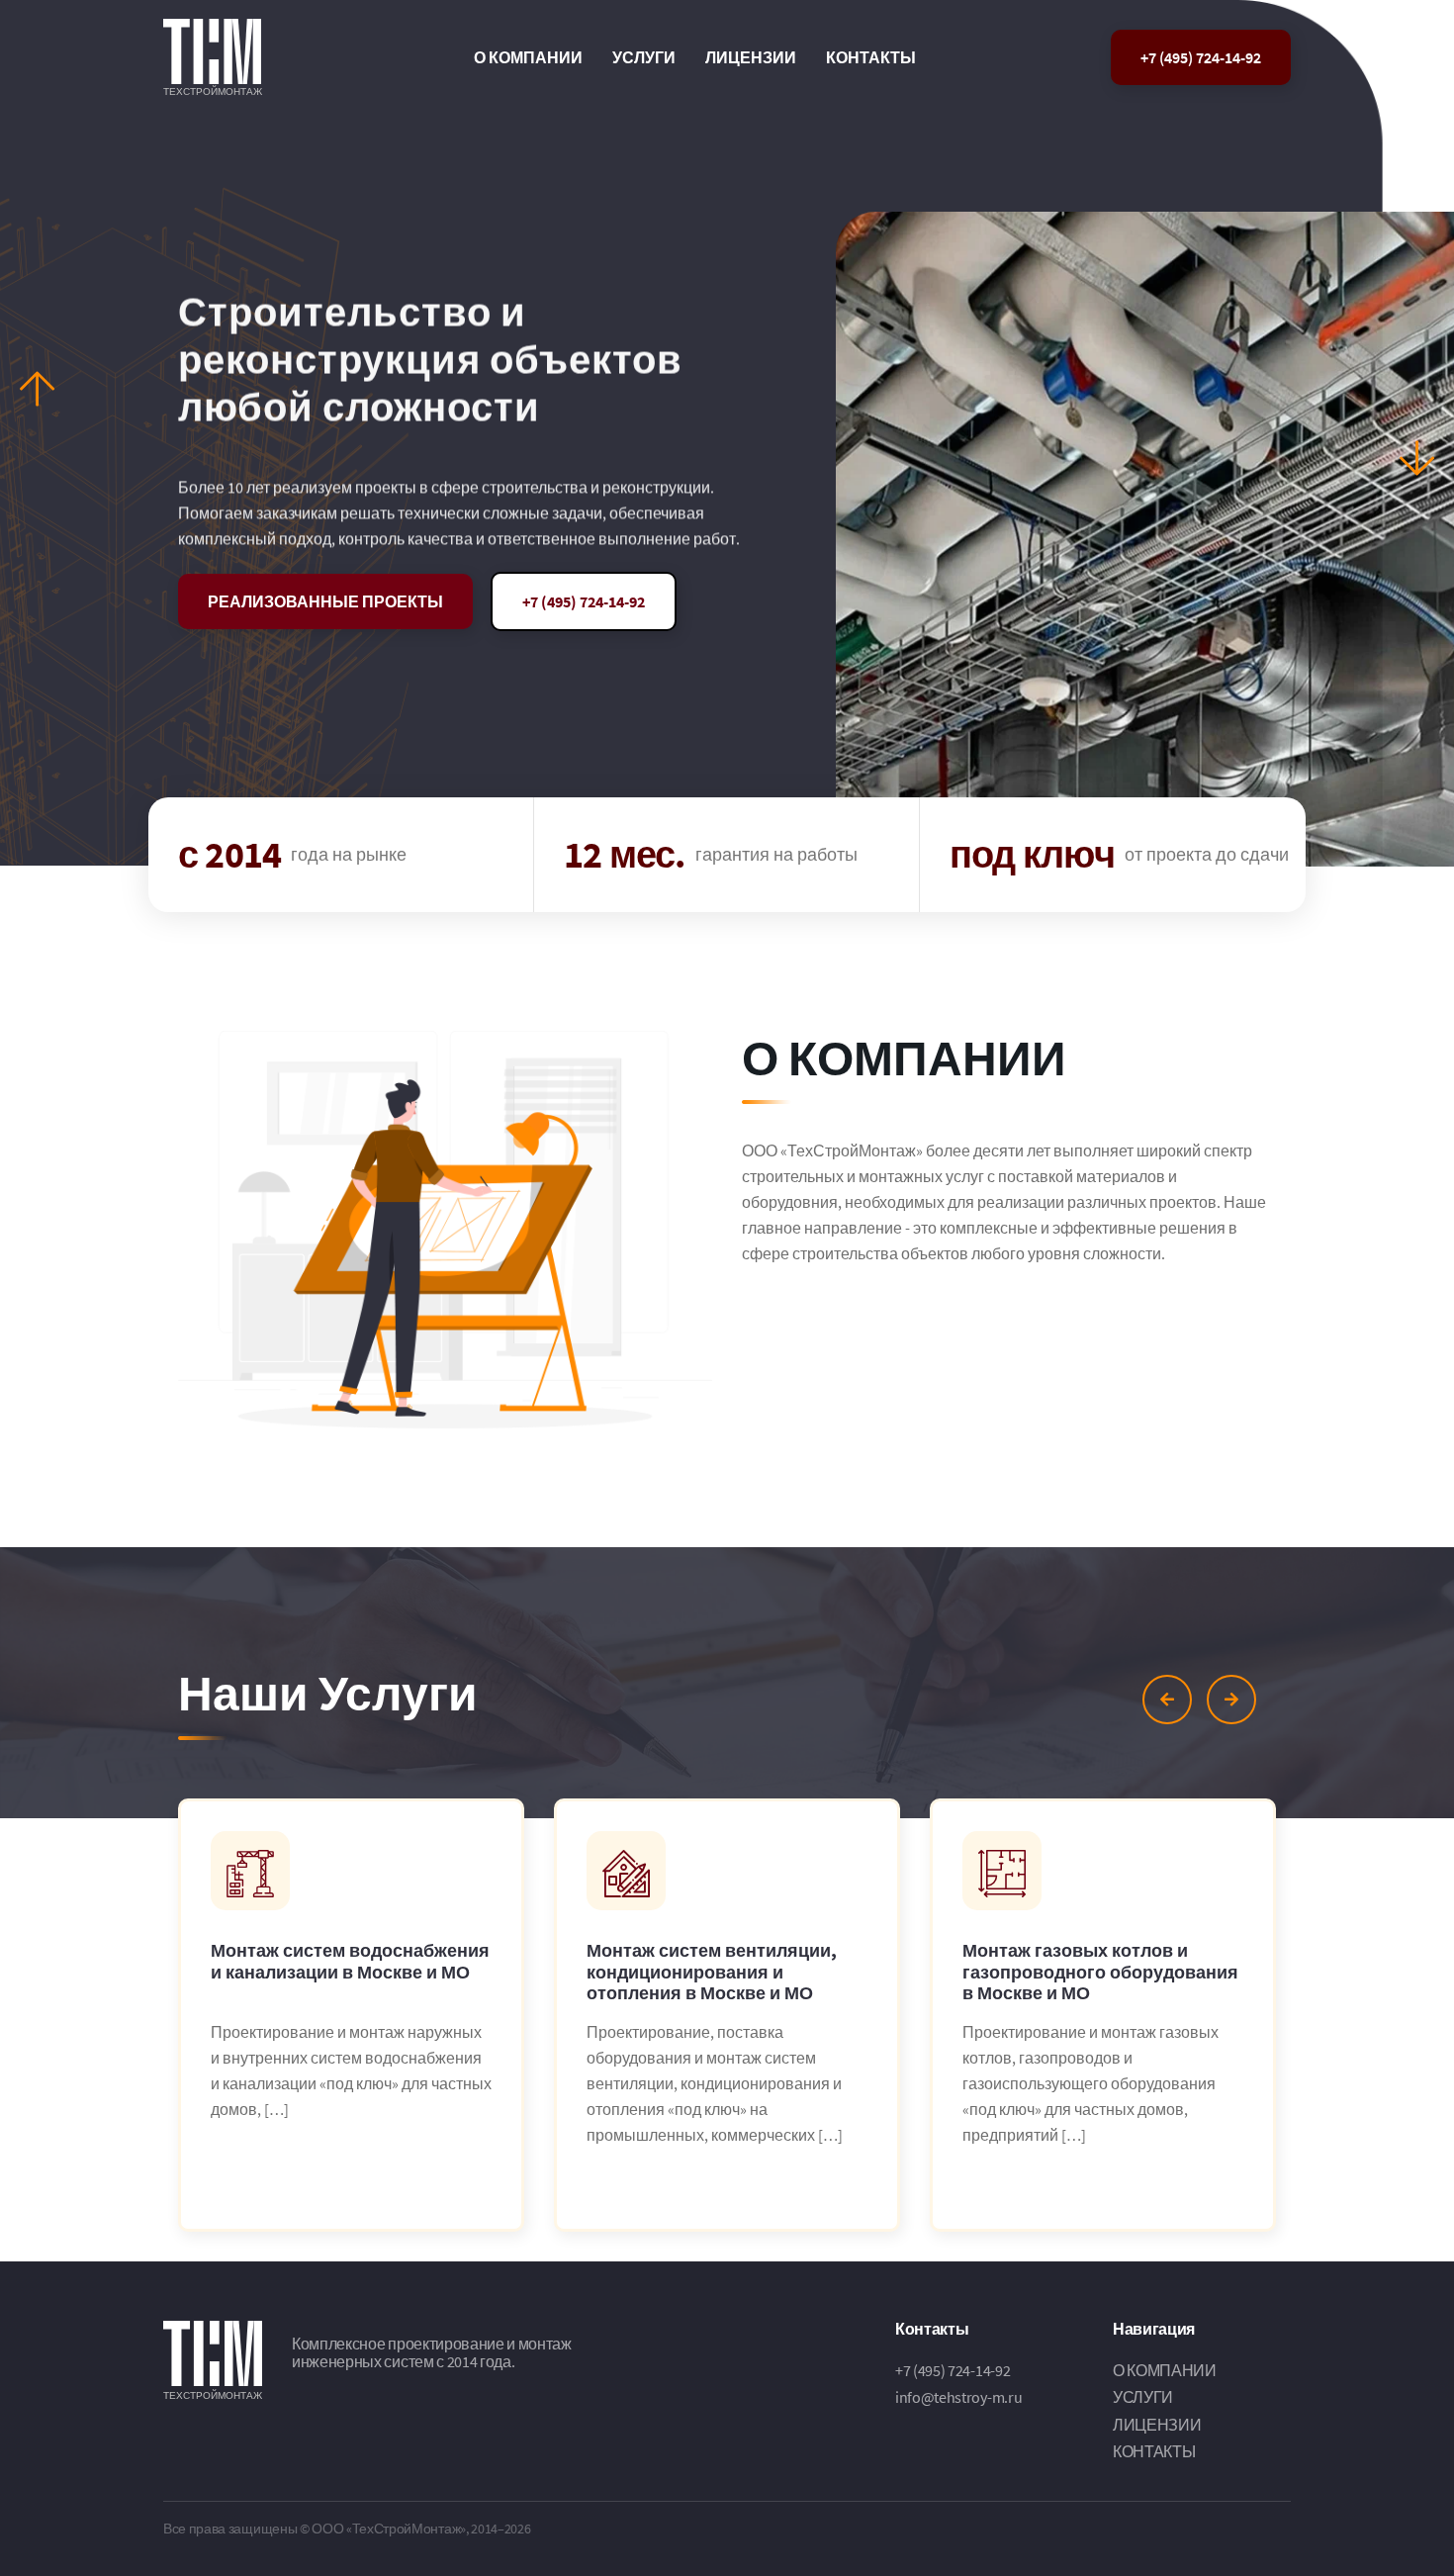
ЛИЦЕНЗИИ (751, 57)
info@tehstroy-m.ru (958, 2397)
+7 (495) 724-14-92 (1201, 57)
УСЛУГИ (644, 57)
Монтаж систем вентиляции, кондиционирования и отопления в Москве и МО (712, 1972)
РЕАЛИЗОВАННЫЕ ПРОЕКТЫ (325, 601)
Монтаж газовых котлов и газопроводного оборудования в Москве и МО (1100, 1972)
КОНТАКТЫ (871, 57)
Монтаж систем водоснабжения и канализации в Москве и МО (350, 1962)
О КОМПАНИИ (528, 57)
